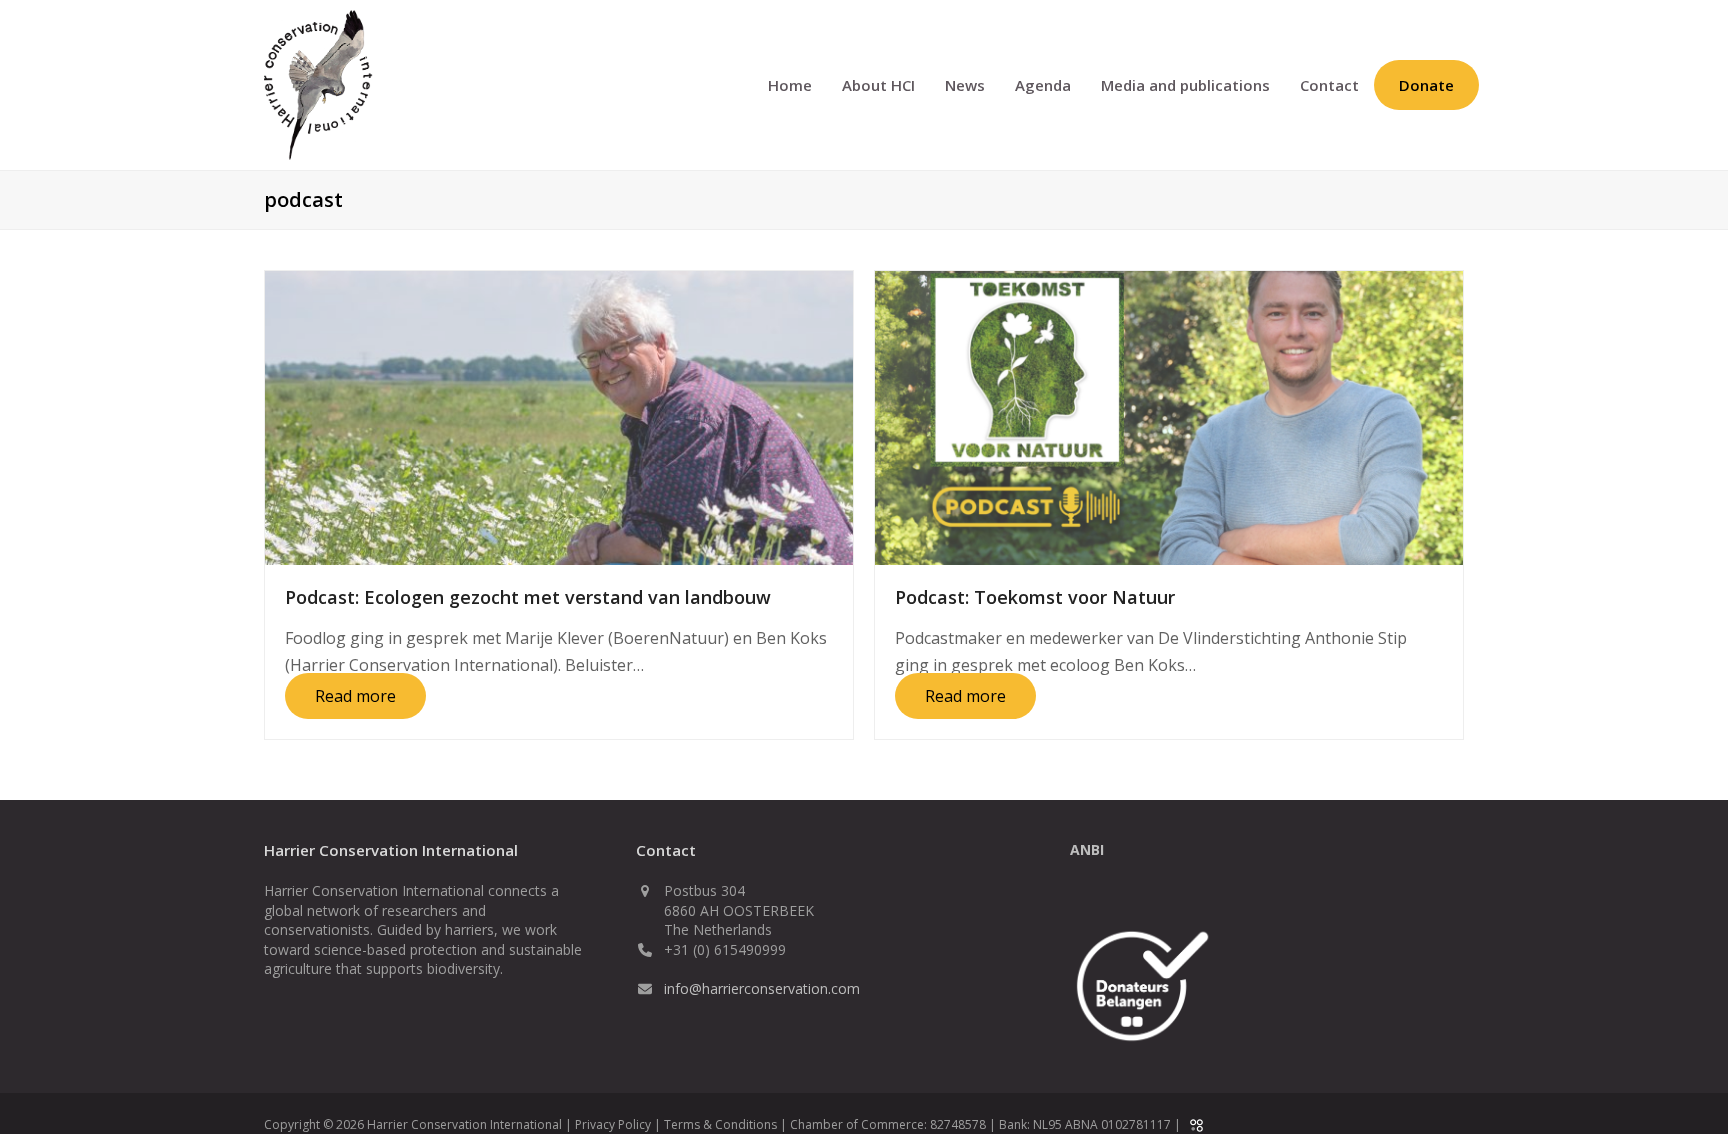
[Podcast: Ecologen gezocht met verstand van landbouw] (559, 416)
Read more (355, 696)
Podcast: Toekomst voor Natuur (1035, 597)
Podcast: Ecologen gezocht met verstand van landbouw (528, 597)
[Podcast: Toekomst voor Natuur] (1169, 416)
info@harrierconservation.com (762, 988)
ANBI (1087, 849)
